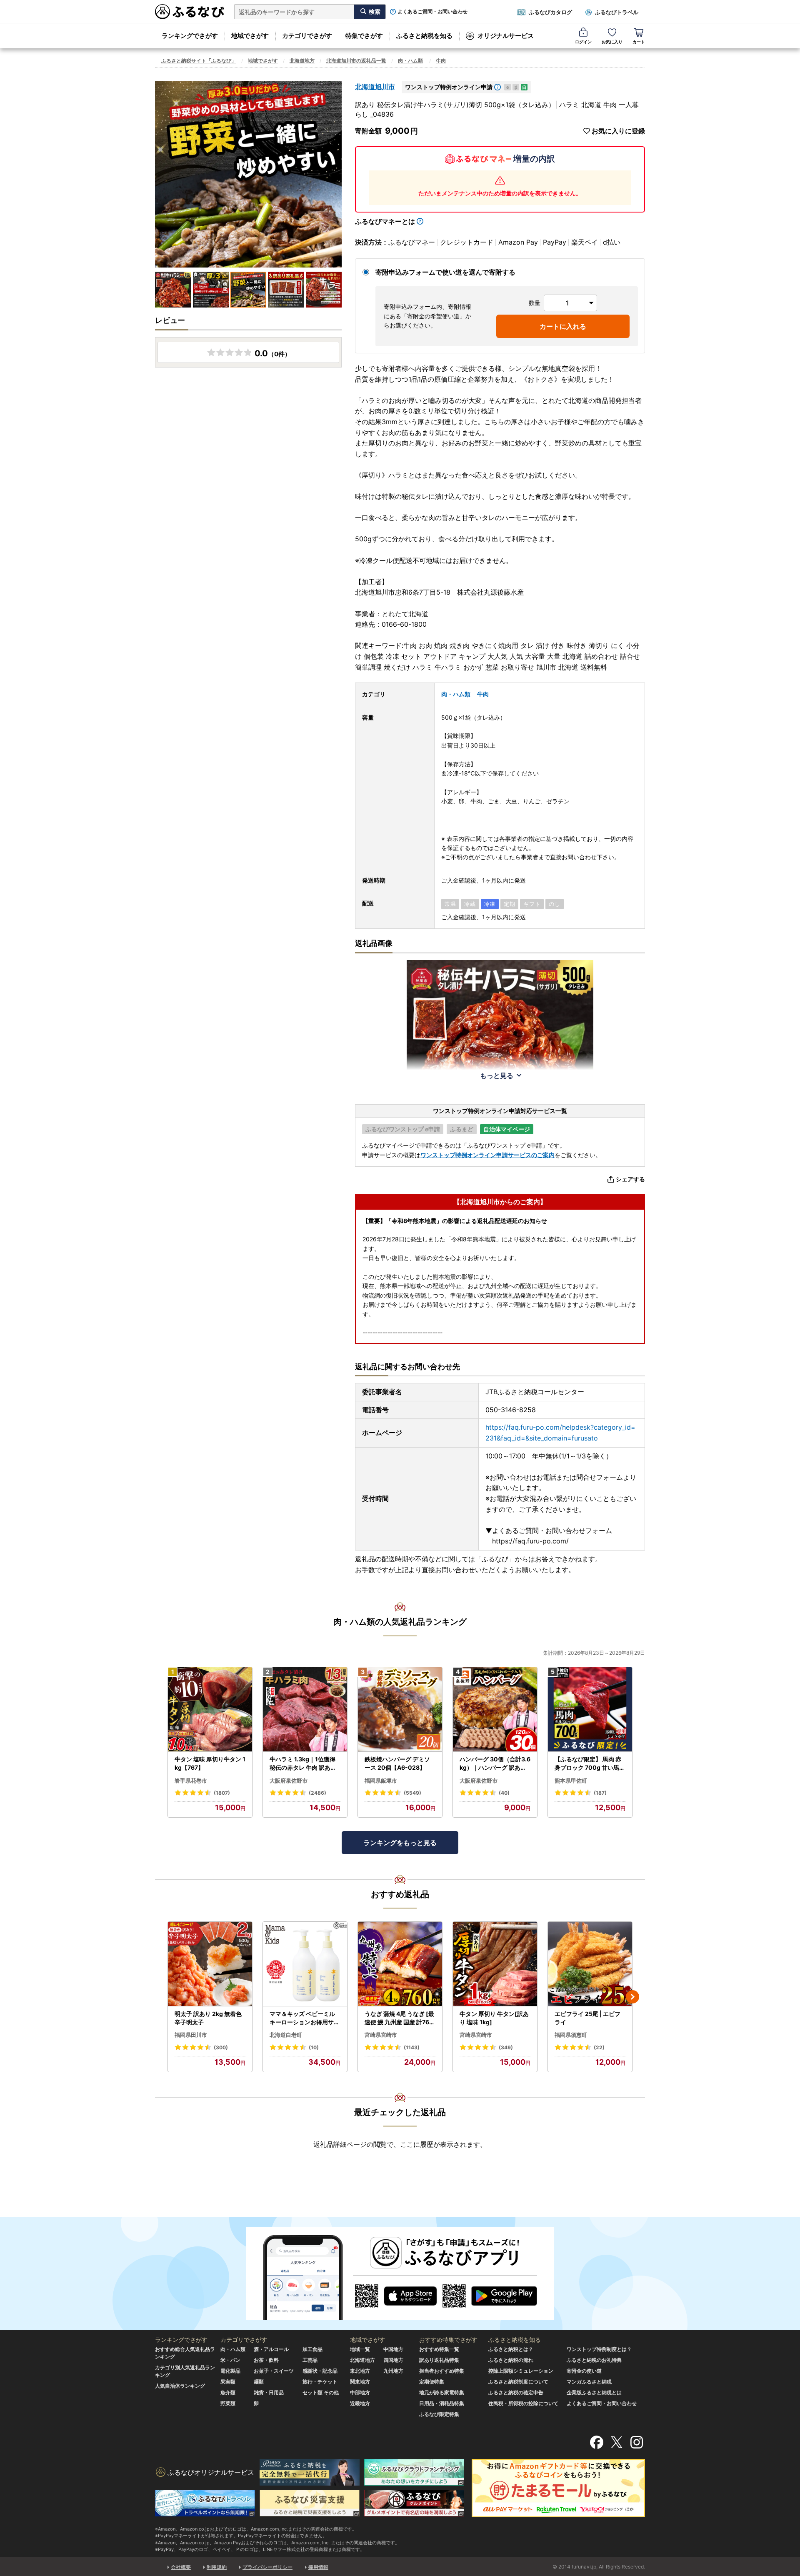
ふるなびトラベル (617, 12)
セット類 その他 (321, 2392)
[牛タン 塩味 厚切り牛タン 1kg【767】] (210, 1709)
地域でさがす (250, 36)
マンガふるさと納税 (589, 2382)
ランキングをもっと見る (400, 1843)
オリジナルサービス (506, 36)
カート (639, 42)
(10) (314, 2047)
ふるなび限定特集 (439, 2414)
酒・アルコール (271, 2349)
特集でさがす (364, 36)
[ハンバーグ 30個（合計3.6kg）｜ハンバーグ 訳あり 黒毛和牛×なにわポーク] (495, 1709)
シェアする (630, 1179)
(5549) (412, 1793)
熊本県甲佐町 (571, 1781)
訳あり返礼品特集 (439, 2360)
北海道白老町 (286, 2035)
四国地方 (393, 2360)
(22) (599, 2047)
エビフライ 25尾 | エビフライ (587, 2018)
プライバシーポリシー (267, 2567)
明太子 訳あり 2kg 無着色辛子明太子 (208, 2018)
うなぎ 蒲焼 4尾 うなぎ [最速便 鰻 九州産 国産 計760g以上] (399, 2018)
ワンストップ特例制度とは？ (599, 2349)
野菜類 (228, 2403)
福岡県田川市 (191, 2035)
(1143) (412, 2047)
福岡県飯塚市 (381, 1781)
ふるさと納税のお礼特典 (594, 2360)
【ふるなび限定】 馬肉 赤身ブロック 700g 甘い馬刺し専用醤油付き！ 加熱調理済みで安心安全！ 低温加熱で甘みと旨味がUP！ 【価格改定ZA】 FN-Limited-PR (590, 1763)
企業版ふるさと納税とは (594, 2392)
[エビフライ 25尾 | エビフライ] (590, 1964)
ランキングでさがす (190, 36)
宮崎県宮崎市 (381, 2035)
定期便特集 (432, 2382)
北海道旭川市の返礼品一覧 (356, 61)
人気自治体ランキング (180, 2386)
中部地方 (360, 2392)
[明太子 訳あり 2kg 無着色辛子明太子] (210, 1964)
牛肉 (441, 61)
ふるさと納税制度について (518, 2382)
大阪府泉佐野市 (289, 1781)
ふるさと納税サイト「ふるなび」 (199, 61)
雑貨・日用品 (269, 2392)
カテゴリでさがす (307, 36)
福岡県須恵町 (571, 2035)
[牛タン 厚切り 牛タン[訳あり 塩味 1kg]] (495, 1964)
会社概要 (181, 2567)
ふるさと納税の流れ (511, 2360)
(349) (506, 2047)
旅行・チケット (320, 2382)
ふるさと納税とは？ (511, 2349)
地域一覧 (360, 2349)
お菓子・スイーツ (274, 2371)
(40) (504, 1793)
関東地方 (360, 2382)
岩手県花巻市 (191, 1781)
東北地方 (360, 2371)
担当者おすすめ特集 (442, 2371)
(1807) (222, 1793)
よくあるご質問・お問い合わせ (432, 12)
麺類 (259, 2382)
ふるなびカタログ (550, 12)
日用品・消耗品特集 (442, 2403)
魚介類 (228, 2392)
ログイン (583, 42)
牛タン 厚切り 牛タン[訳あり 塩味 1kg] (494, 2018)
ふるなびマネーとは (385, 221)
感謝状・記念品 (320, 2371)
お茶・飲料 (266, 2360)
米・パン (230, 2360)
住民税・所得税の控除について (523, 2403)
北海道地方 (302, 61)
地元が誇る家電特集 (442, 2392)
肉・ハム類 (410, 61)
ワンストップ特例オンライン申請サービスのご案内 (487, 1155)
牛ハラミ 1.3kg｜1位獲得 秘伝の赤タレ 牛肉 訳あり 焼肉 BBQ (303, 1763)
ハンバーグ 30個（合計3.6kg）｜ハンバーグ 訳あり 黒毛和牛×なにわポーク (495, 1763)
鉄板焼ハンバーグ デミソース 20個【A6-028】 (397, 1763)
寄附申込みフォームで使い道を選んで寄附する (445, 272)
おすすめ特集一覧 (439, 2349)
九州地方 (393, 2371)
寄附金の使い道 (584, 2371)
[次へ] (632, 1997)
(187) (600, 1793)
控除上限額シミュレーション (521, 2371)
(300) (221, 2047)
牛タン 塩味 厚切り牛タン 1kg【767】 (210, 1763)
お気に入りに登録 (618, 131)
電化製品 (230, 2371)
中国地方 (393, 2349)
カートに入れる (563, 326)
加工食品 (312, 2349)
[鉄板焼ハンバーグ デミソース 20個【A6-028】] (400, 1709)
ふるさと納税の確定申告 (516, 2392)
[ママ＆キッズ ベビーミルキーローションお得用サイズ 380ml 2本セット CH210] (305, 1964)
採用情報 (318, 2567)
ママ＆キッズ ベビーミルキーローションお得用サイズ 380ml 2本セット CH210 (305, 2018)
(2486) (317, 1793)
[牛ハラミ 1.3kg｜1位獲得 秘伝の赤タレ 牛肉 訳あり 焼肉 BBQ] (305, 1709)
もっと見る (497, 1075)
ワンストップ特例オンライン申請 (449, 87)
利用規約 (217, 2567)
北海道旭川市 (375, 87)
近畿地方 (360, 2403)
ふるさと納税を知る (424, 36)
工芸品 (310, 2360)
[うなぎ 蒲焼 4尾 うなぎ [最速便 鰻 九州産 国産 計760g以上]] (400, 1964)
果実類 (228, 2382)
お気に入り (612, 42)
